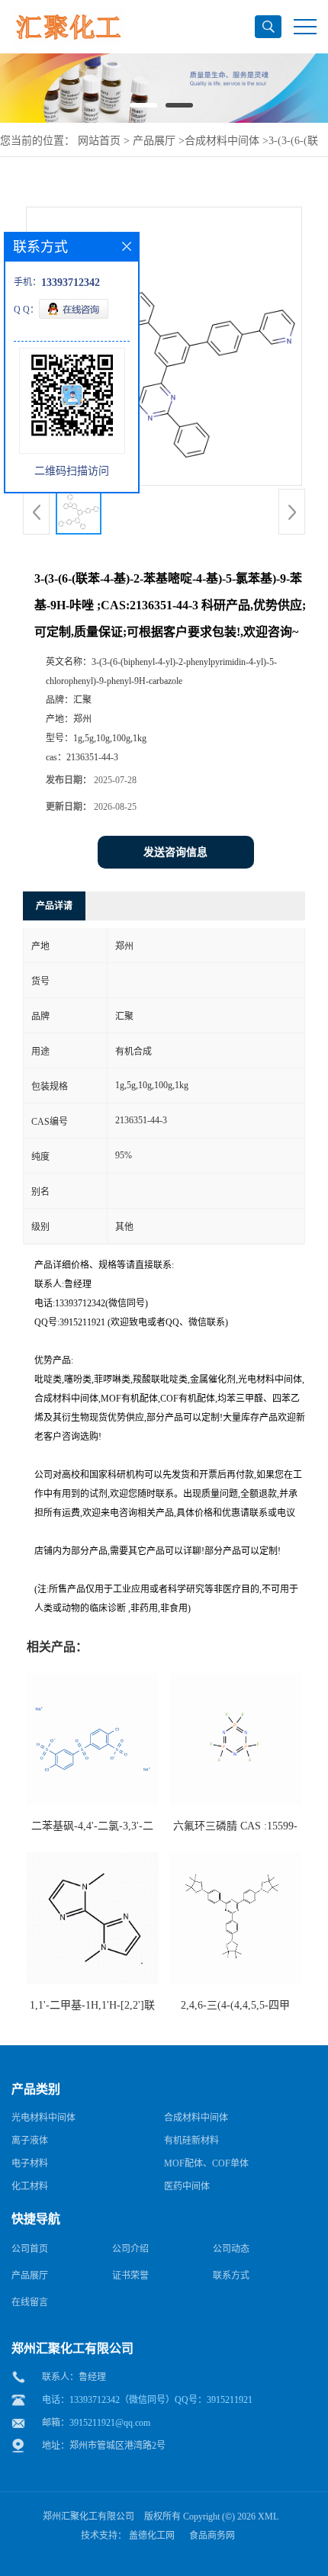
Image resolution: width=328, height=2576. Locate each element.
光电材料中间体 (43, 2118)
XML (268, 2517)
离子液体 (30, 2141)
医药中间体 (187, 2186)
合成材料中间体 (222, 141)
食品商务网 (212, 2536)
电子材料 (30, 2163)
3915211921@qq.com (110, 2423)
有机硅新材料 (191, 2141)
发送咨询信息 (175, 852)
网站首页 (99, 141)
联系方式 (231, 2276)
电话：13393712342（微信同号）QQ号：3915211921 (147, 2400)
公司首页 (30, 2249)
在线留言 (30, 2302)
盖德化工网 (152, 2536)
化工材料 (30, 2186)
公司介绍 (130, 2249)
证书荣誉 (130, 2276)
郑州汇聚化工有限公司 (88, 2517)
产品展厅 (154, 141)
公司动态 (231, 2249)
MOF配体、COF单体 (206, 2163)
